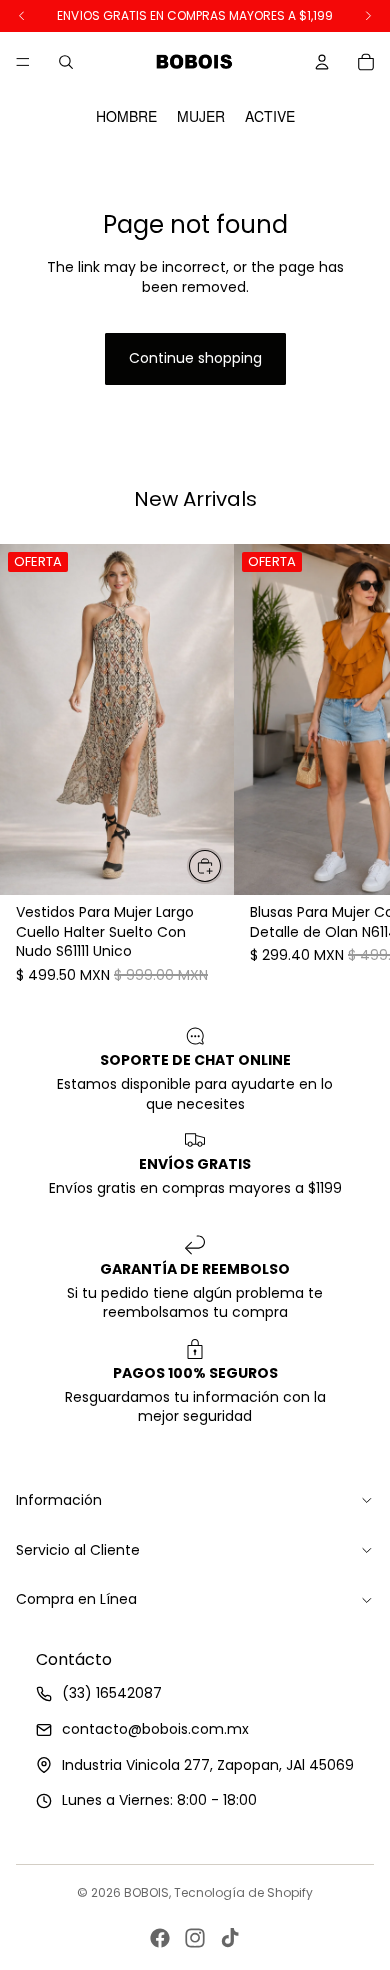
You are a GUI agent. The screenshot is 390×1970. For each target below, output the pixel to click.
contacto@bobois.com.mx (155, 1729)
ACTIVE (270, 116)
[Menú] (23, 62)
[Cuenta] (322, 62)
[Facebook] (160, 1938)
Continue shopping (195, 358)
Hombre (126, 116)
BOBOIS (146, 1892)
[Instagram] (195, 1938)
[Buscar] (66, 62)
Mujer (201, 116)
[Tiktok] (230, 1938)
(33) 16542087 (112, 1693)
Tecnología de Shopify (243, 1892)
